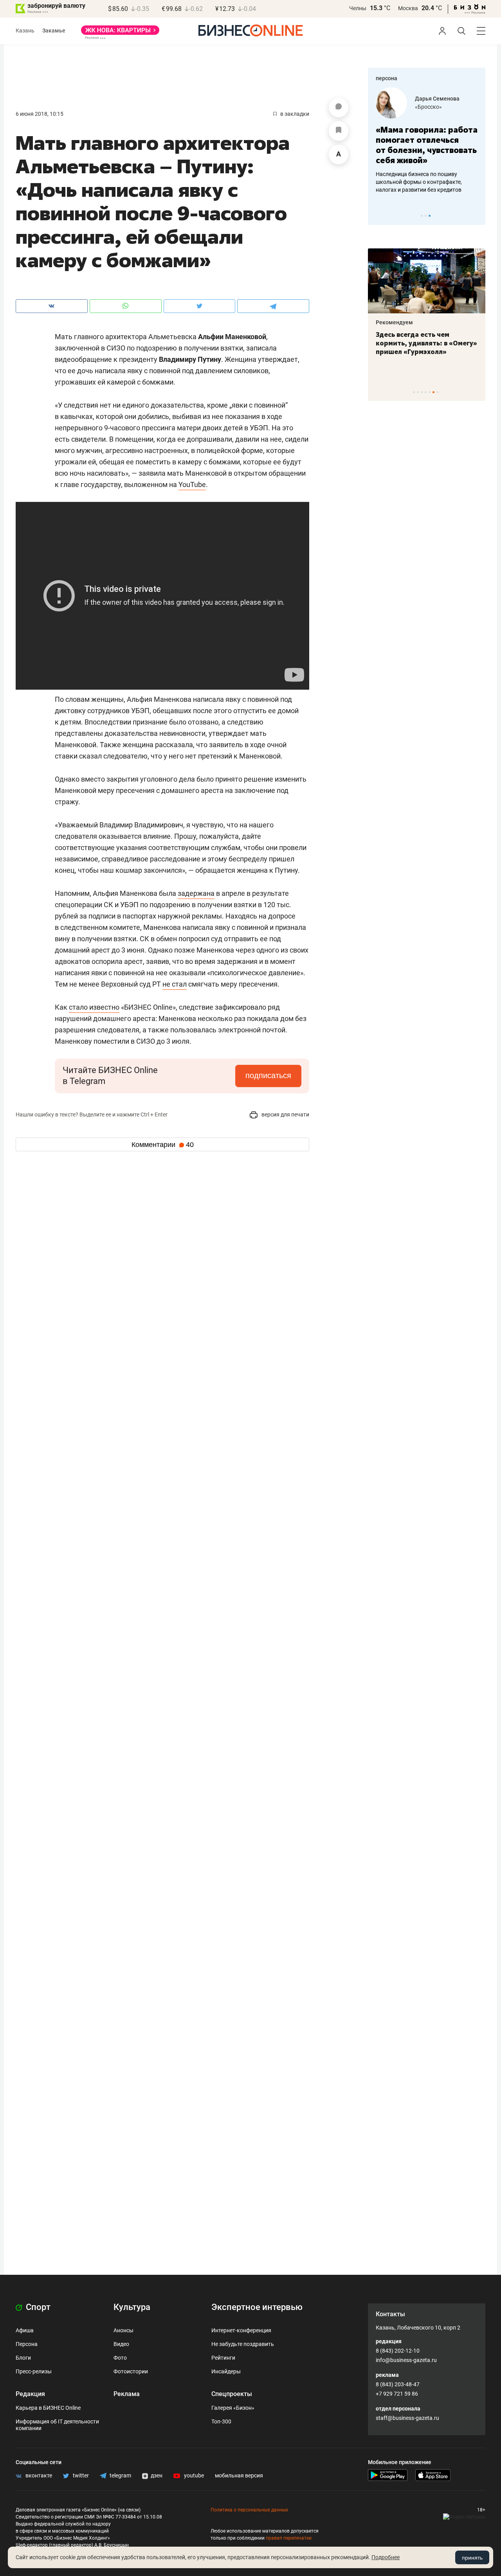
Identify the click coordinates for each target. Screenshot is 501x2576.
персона (387, 78)
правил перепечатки (289, 2538)
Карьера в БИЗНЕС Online (48, 2408)
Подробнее (386, 2557)
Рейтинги (223, 2358)
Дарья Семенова (437, 99)
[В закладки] (339, 131)
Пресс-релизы (34, 2371)
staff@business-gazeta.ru (407, 2418)
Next (477, 216)
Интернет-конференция (241, 2330)
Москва (408, 8)
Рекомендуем (394, 322)
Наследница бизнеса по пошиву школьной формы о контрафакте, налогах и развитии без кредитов (419, 182)
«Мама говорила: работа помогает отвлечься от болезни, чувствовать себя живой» (427, 145)
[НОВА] (120, 33)
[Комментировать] (339, 108)
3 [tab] (430, 216)
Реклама (127, 2394)
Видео (121, 2344)
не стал (175, 984)
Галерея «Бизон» (233, 2408)
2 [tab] (426, 216)
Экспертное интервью (257, 2307)
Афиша (25, 2330)
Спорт (37, 2307)
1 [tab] (422, 216)
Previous (379, 216)
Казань (25, 31)
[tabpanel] (427, 140)
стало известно (94, 1007)
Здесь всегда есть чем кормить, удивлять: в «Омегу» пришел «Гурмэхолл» (426, 343)
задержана (196, 893)
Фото (120, 2358)
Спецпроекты (232, 2394)
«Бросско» (428, 107)
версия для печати (285, 1115)
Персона (27, 2344)
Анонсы (123, 2330)
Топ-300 (221, 2421)
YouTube (192, 484)
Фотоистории (131, 2371)
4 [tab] (426, 392)
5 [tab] (430, 392)
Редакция (30, 2394)
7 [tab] (437, 392)
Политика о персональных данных (249, 2510)
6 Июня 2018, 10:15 (40, 114)
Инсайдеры (226, 2371)
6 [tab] (433, 392)
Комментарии (163, 1145)
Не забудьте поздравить (243, 2344)
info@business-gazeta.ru (406, 2360)
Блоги (23, 2358)
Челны (358, 8)
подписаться (268, 1075)
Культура (132, 2307)
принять (472, 2558)
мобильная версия (239, 2475)
